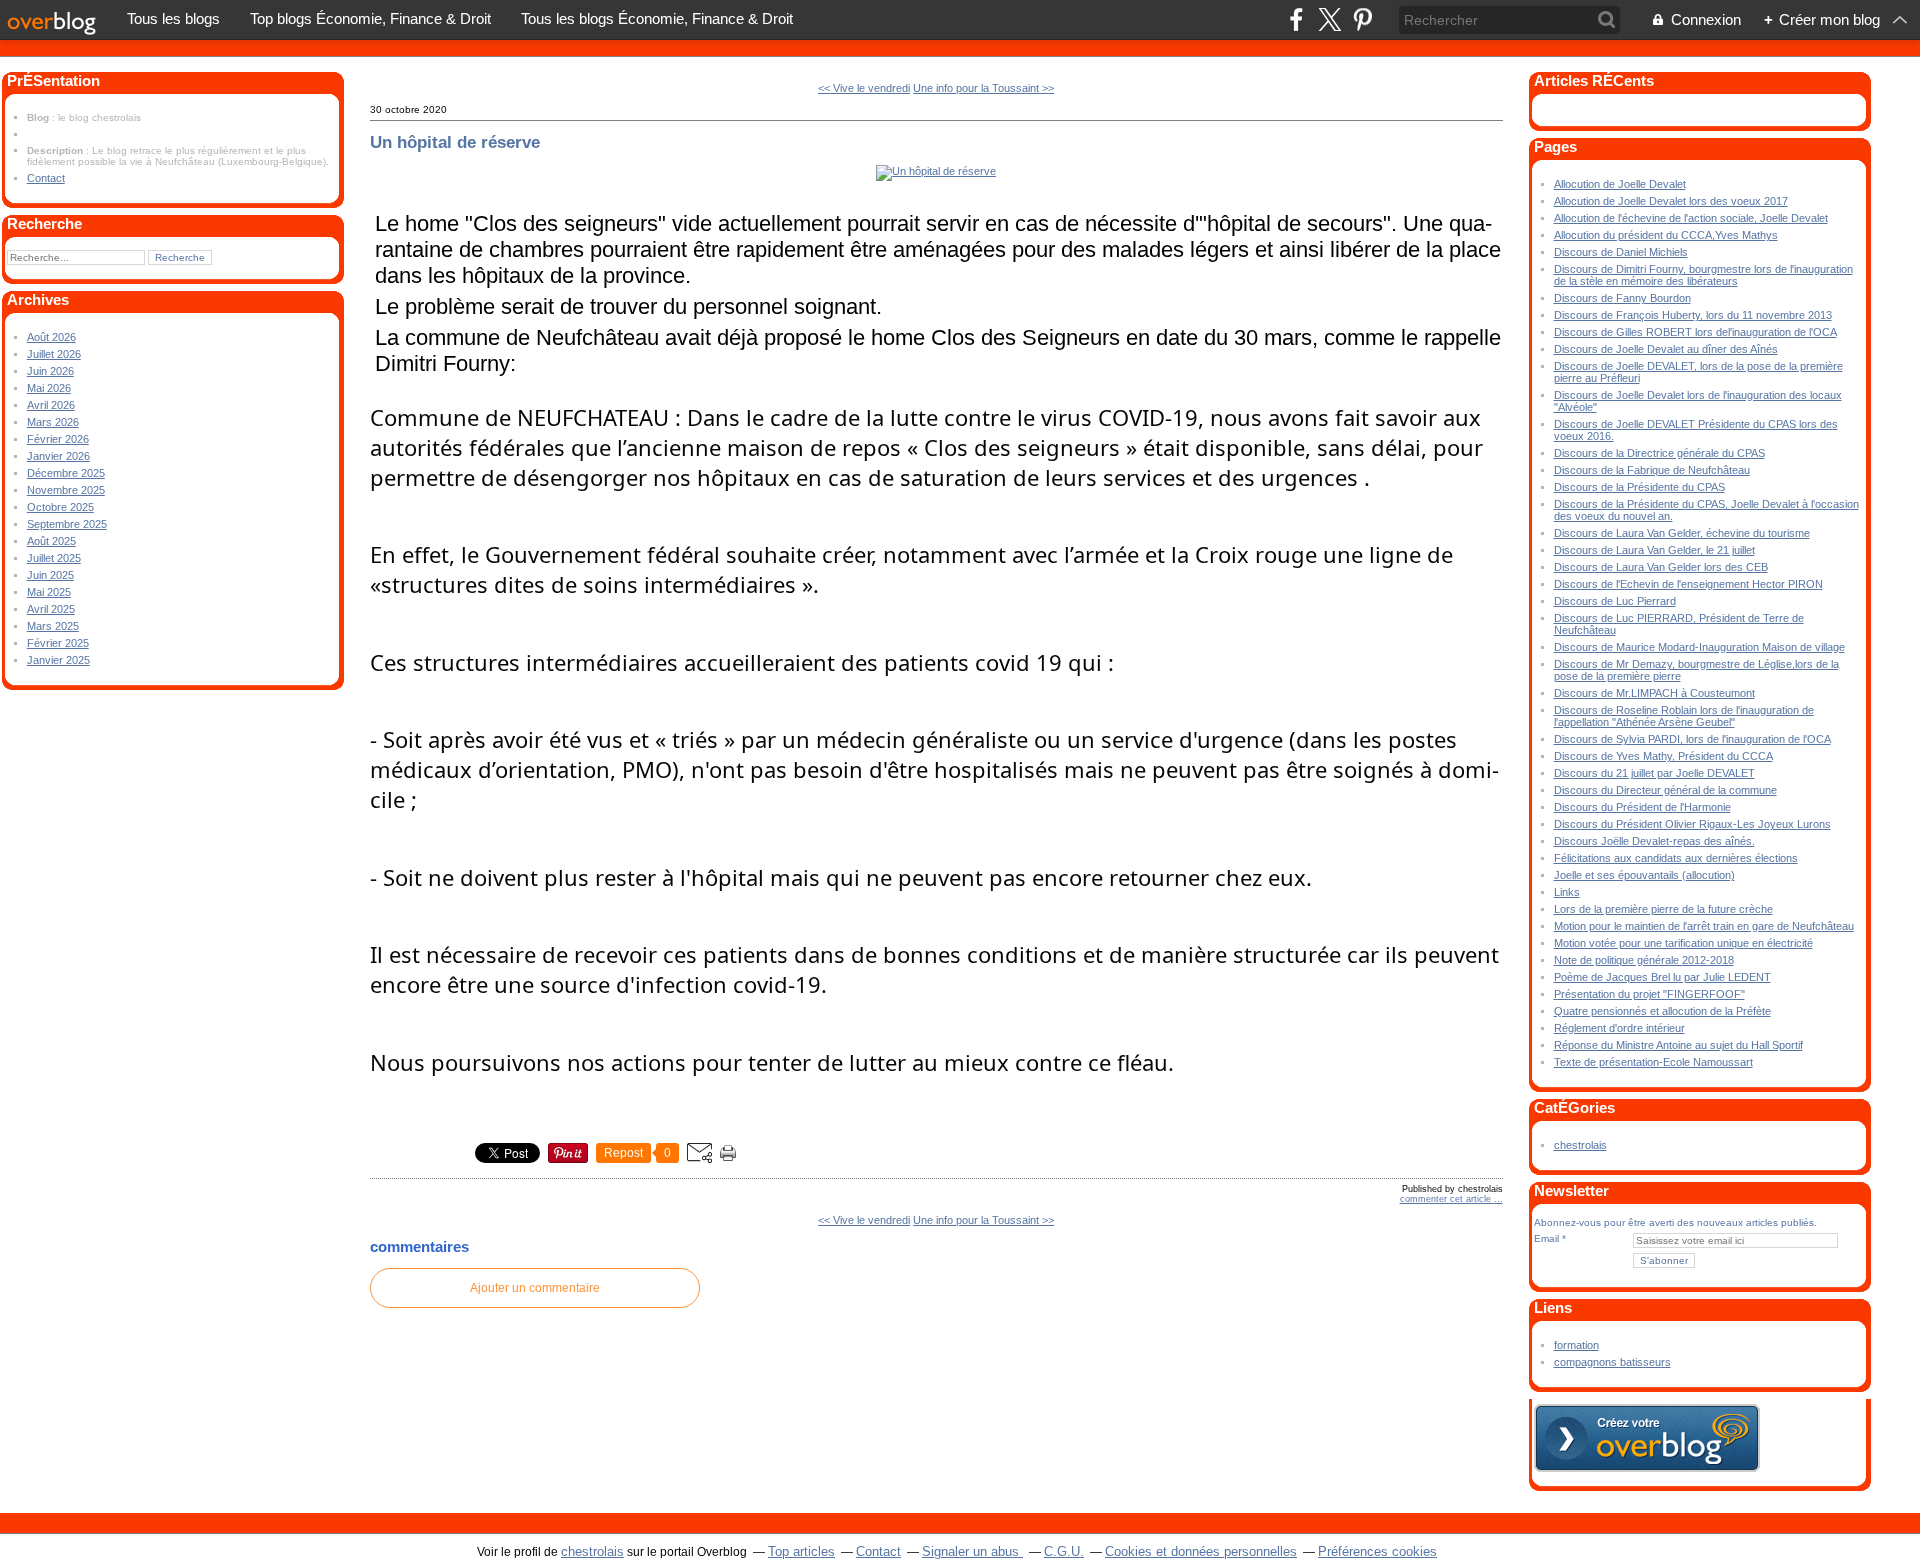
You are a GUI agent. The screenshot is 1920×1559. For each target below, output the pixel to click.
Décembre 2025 (66, 473)
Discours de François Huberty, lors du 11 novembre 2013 (1693, 315)
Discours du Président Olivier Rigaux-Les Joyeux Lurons (1692, 824)
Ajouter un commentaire (535, 1288)
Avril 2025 (51, 609)
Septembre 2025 (67, 524)
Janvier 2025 (58, 660)
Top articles (801, 1551)
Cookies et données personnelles (1201, 1551)
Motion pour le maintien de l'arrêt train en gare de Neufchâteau (1704, 926)
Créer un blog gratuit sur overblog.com (1647, 1438)
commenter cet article (1447, 1199)
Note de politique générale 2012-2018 (1644, 960)
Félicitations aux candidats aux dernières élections (1676, 858)
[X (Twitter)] (1329, 19)
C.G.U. (1064, 1551)
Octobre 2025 (60, 507)
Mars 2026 (53, 422)
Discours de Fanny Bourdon (1622, 298)
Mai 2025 (49, 592)
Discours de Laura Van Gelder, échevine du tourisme (1682, 533)
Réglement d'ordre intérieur (1619, 1028)
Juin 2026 (50, 371)
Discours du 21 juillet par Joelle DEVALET (1654, 773)
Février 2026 (58, 439)
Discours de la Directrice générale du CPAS (1659, 453)
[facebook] (1296, 19)
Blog (38, 117)
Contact (46, 178)
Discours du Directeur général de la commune (1665, 790)
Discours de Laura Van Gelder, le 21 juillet (1654, 550)
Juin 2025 (50, 575)
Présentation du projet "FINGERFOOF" (1649, 994)
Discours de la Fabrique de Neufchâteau (1652, 470)
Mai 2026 (49, 388)
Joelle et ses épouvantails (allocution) (1644, 875)
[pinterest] (1362, 19)
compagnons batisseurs (1612, 1362)
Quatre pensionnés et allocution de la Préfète (1662, 1011)
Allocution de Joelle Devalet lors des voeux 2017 (1671, 201)
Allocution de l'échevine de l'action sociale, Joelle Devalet (1691, 218)
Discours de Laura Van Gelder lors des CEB (1661, 567)
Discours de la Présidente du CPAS (1639, 487)
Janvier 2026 (58, 456)
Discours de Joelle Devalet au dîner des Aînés (1666, 349)
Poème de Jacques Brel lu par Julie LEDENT (1662, 977)
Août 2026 (51, 337)
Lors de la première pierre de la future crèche (1663, 909)
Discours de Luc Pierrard (1615, 601)
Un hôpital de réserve (455, 142)
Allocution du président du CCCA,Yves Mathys (1666, 235)
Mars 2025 (53, 626)
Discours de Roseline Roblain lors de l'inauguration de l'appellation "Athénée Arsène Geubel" (1684, 716)
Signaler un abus (972, 1551)
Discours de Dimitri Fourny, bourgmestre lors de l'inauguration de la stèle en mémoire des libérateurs (1703, 275)
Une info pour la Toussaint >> (983, 88)
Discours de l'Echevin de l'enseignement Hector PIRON (1688, 584)
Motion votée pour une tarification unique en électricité (1683, 943)
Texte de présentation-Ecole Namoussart (1653, 1062)
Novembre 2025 (66, 490)
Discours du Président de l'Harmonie (1642, 807)
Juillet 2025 (54, 558)
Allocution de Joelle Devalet (1620, 184)
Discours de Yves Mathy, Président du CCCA (1663, 756)
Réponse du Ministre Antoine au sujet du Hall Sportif (1678, 1045)
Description (56, 150)
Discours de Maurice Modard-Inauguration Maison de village (1699, 647)
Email (1546, 1238)
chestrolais (1580, 1145)
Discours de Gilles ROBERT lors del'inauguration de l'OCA (1695, 332)
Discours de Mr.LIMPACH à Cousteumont (1654, 693)
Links (1567, 892)
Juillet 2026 (54, 354)
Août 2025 (51, 541)
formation (1576, 1345)
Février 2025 (58, 643)
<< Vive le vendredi (864, 88)
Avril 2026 (51, 405)
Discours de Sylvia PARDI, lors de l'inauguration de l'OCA (1692, 739)
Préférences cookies (1377, 1551)
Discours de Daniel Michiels (1621, 252)
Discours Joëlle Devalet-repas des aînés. (1654, 841)
